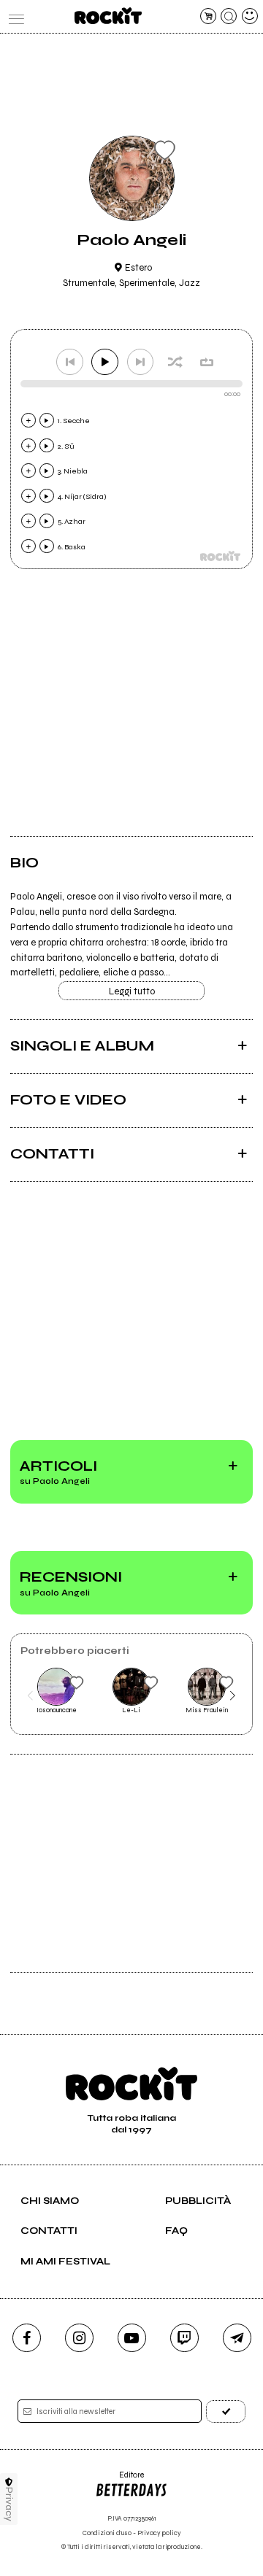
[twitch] (184, 2338)
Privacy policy (159, 2533)
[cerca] (229, 16)
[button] (30, 1696)
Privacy (9, 2504)
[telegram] (237, 2338)
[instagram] (79, 2338)
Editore (119, 2480)
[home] (108, 16)
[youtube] (132, 2338)
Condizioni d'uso (107, 2533)
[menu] (13, 16)
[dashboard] (250, 16)
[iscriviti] (226, 2411)
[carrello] (208, 16)
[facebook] (27, 2338)
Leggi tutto (132, 991)
